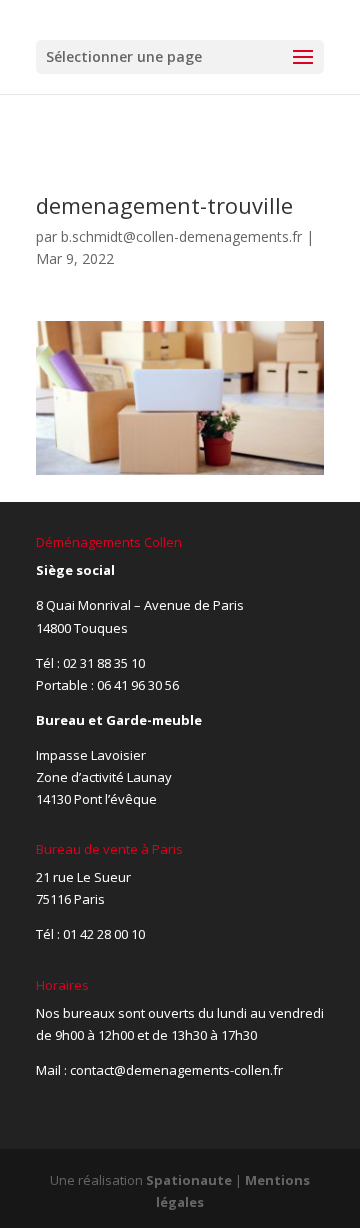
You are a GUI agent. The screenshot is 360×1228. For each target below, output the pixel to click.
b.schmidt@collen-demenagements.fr (181, 236)
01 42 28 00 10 (104, 934)
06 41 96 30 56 (138, 685)
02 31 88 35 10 (104, 663)
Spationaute (189, 1180)
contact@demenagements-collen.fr (176, 1070)
